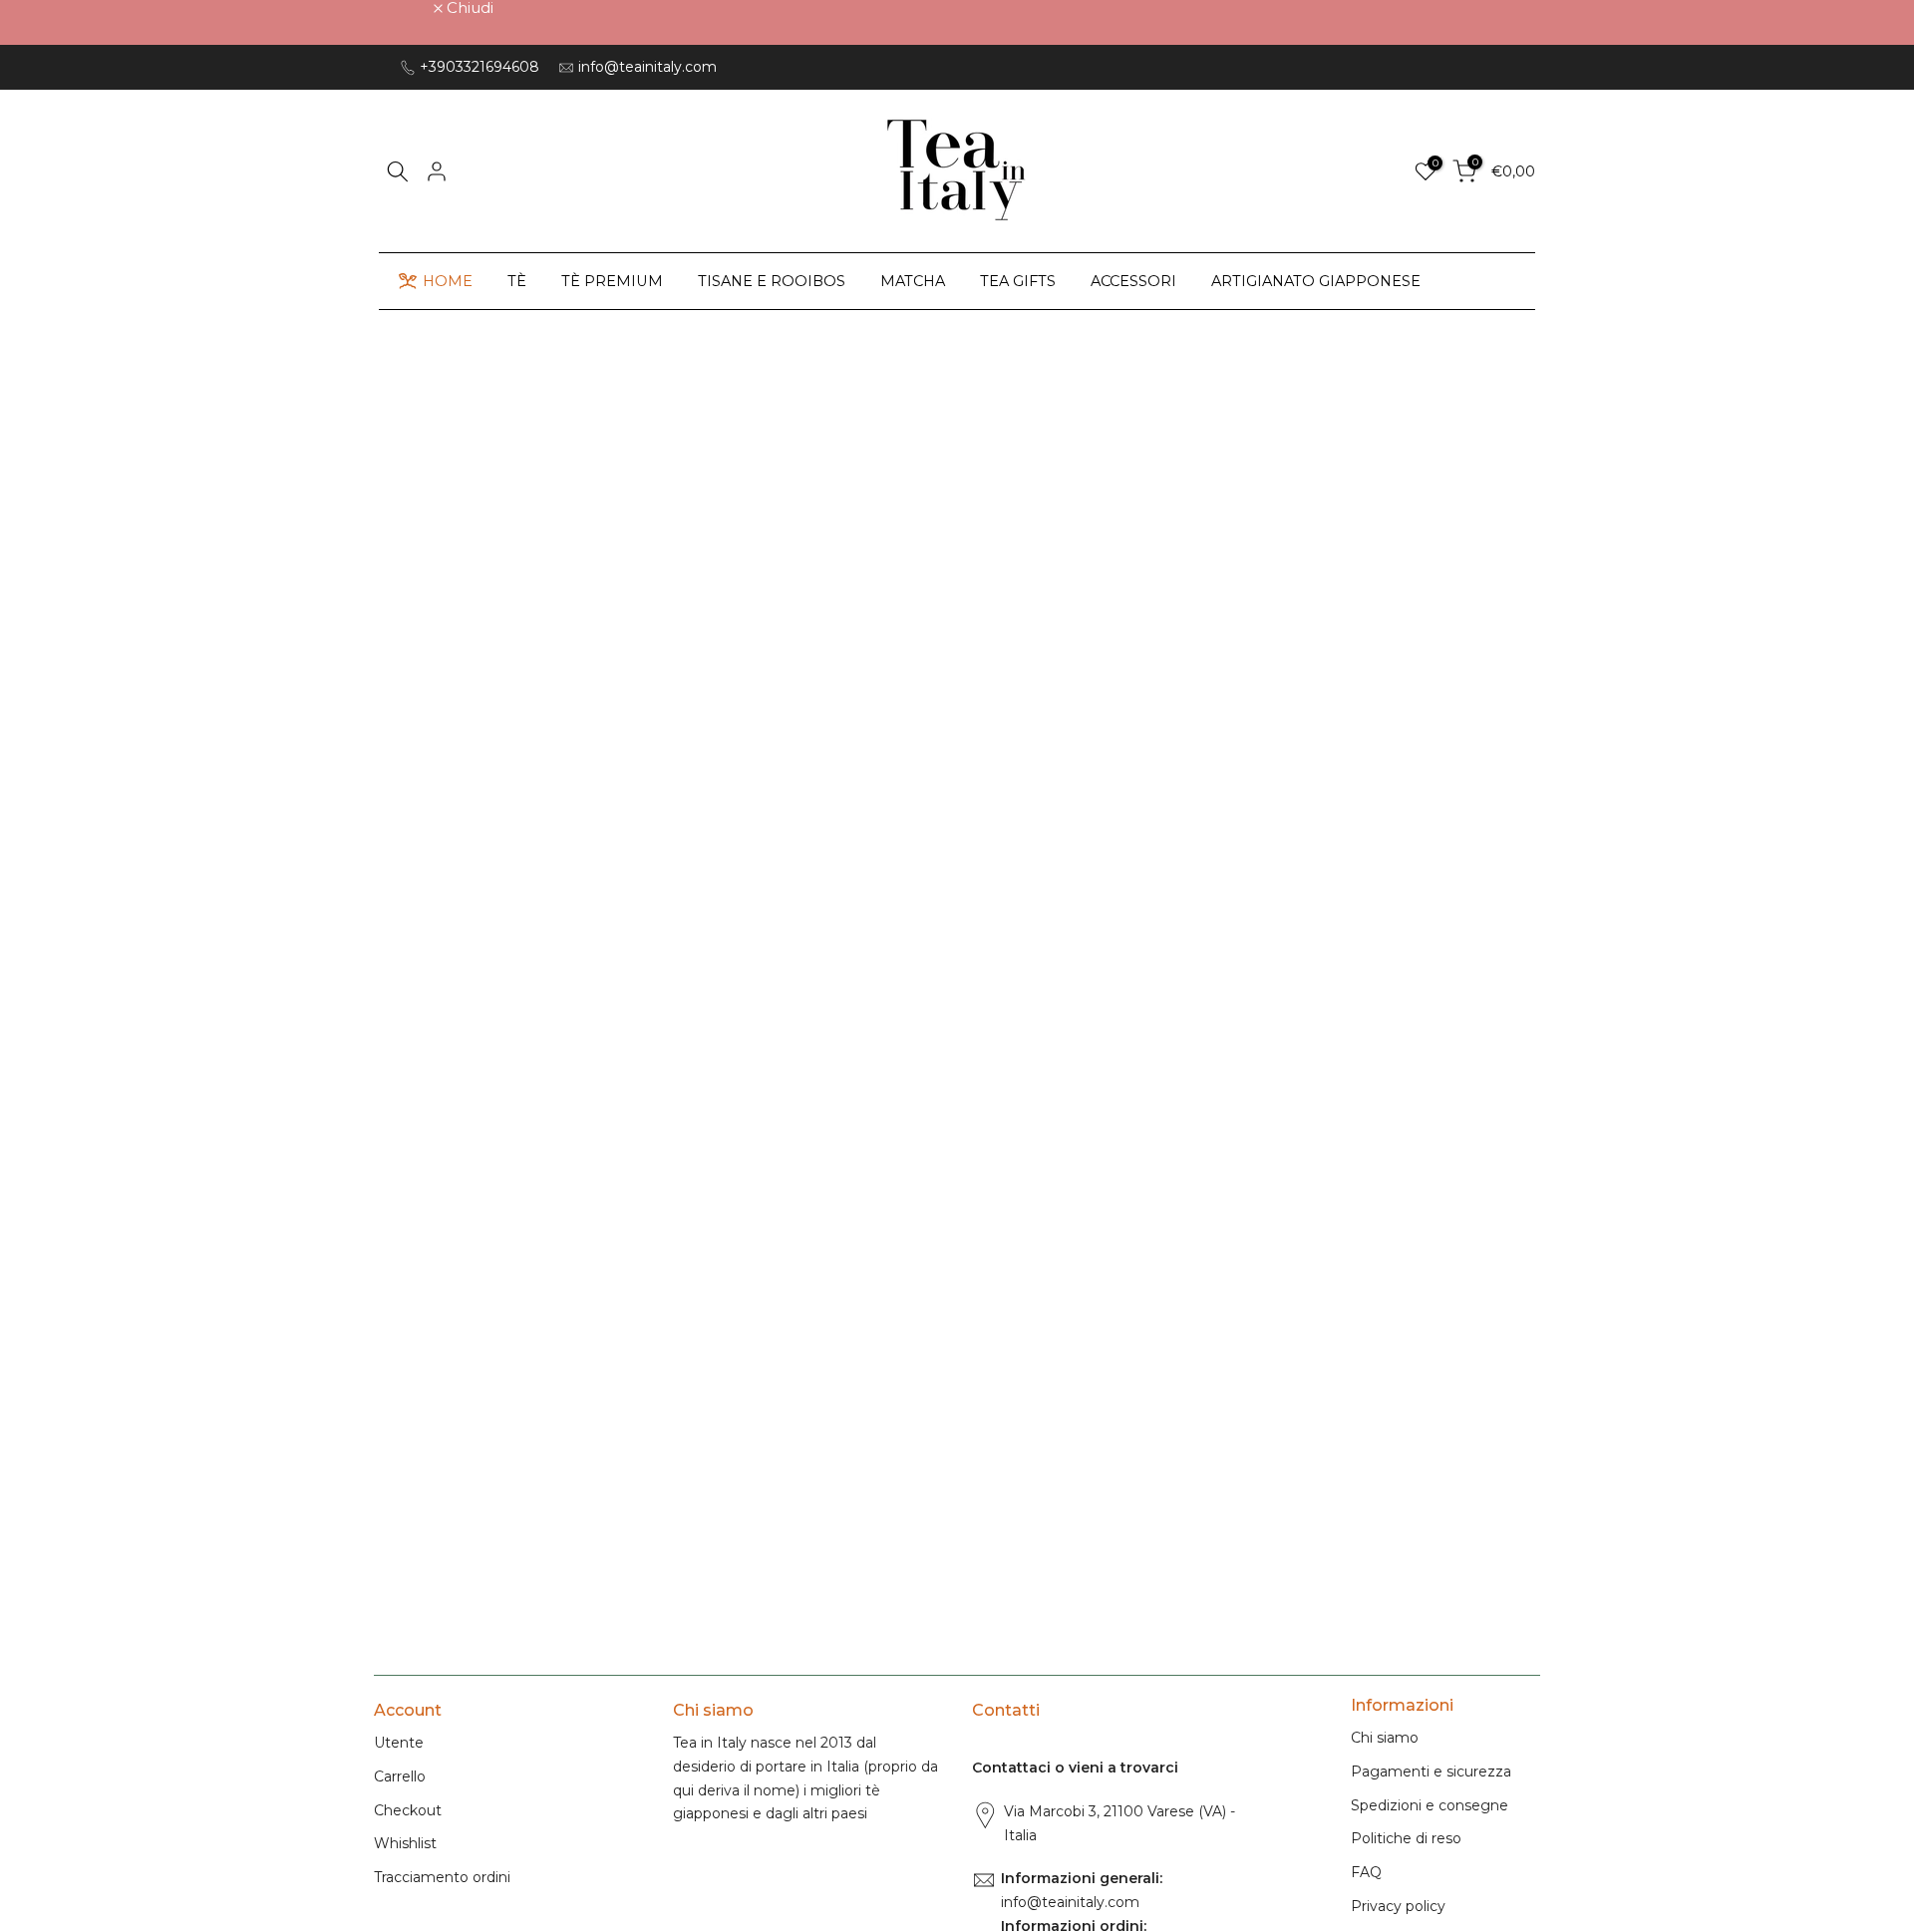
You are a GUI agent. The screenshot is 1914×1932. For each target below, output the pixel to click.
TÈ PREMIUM (612, 281)
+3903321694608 (479, 67)
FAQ (1366, 1872)
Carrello (400, 1776)
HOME (448, 281)
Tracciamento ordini (442, 1877)
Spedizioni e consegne (1430, 1805)
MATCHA (913, 281)
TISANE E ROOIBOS (772, 281)
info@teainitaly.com (647, 67)
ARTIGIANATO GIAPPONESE (1316, 281)
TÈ (517, 281)
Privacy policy (1398, 1906)
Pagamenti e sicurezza (1431, 1771)
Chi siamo (1385, 1738)
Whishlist (405, 1843)
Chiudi (408, 7)
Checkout (408, 1810)
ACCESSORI (1133, 281)
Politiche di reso (1406, 1838)
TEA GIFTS (1018, 281)
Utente (399, 1743)
